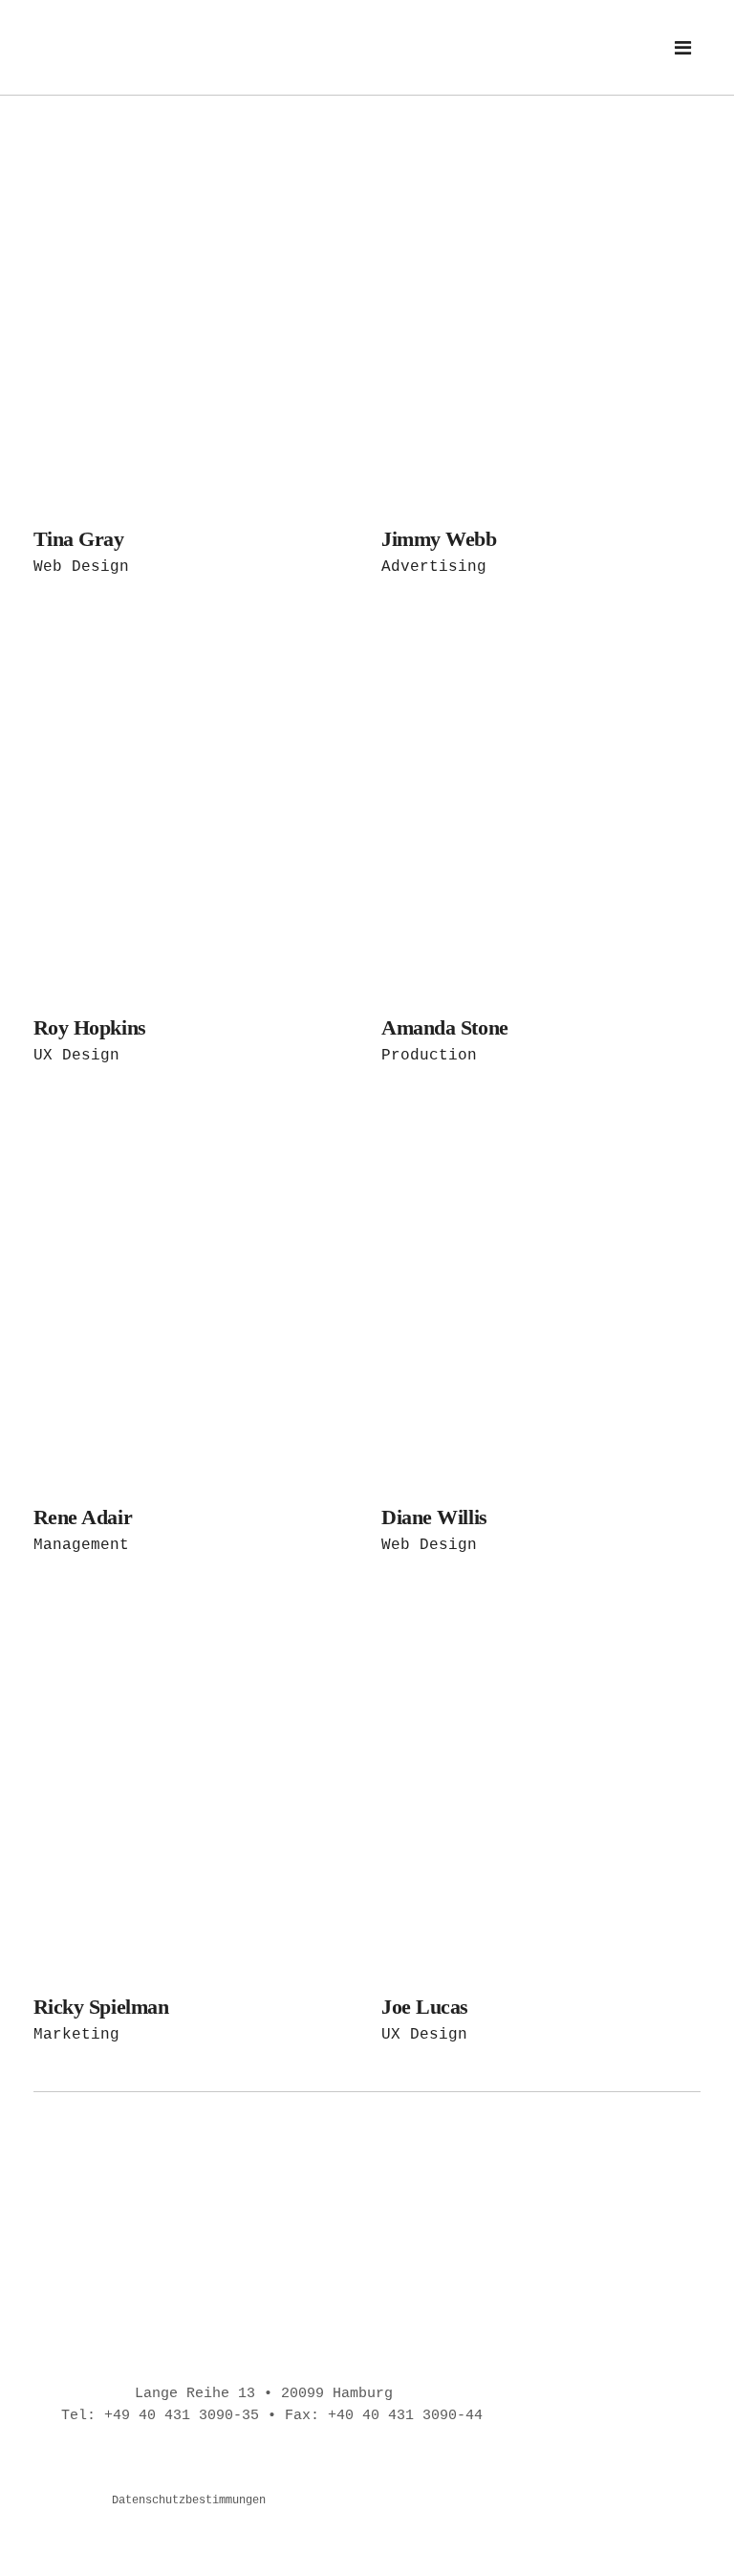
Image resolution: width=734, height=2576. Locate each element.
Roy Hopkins (90, 1027)
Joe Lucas (425, 2007)
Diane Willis (434, 1517)
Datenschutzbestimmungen (189, 2500)
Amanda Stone (445, 1027)
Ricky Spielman (101, 2007)
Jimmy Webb (439, 539)
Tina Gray (79, 539)
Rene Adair (83, 1517)
